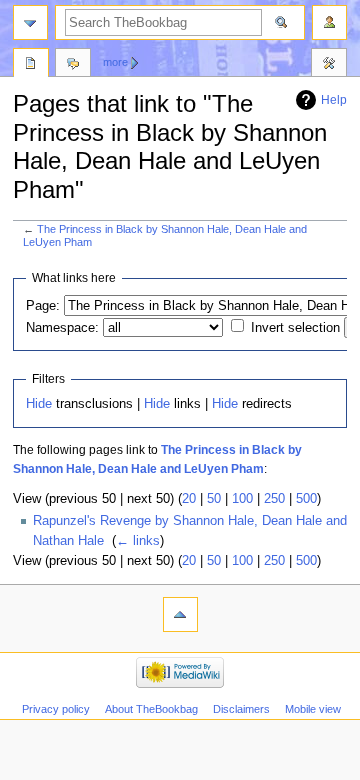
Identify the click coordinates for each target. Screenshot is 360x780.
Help (334, 100)
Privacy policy (56, 709)
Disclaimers (241, 709)
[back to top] (180, 614)
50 (214, 499)
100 (242, 499)
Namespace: (62, 328)
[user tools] (329, 22)
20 (189, 499)
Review (31, 65)
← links (138, 541)
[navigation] (30, 22)
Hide (39, 404)
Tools (329, 65)
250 (274, 499)
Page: (43, 306)
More (115, 62)
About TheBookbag (151, 709)
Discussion (73, 65)
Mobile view (313, 709)
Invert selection (295, 328)
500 (306, 499)
